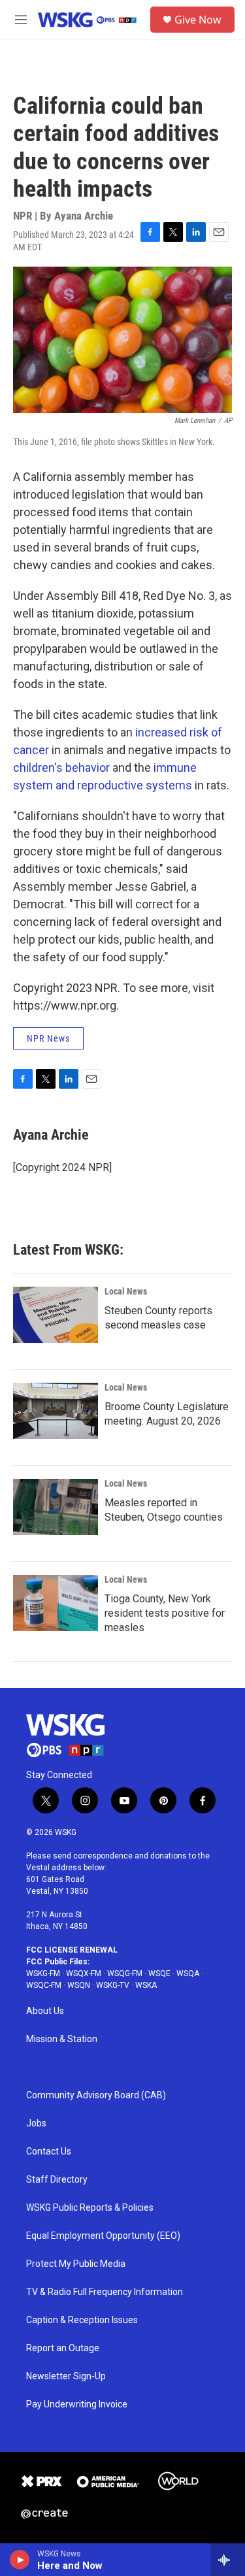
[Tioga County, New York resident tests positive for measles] (56, 1603)
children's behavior (61, 768)
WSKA (146, 1985)
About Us (45, 2011)
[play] (20, 2560)
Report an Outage (63, 2348)
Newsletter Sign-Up (66, 2376)
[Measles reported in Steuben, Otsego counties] (56, 1507)
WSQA (188, 1973)
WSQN (79, 1985)
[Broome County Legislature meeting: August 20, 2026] (56, 1411)
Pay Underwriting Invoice (77, 2404)
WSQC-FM (44, 1985)
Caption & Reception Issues (82, 2320)
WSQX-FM (84, 1973)
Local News (126, 1291)
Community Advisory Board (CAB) (96, 2095)
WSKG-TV (113, 1985)
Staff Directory (57, 2180)
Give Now (198, 20)
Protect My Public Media (76, 2264)
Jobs (36, 2123)
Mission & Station (62, 2039)
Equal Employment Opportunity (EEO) (103, 2236)
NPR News (48, 1038)
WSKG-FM (43, 1973)
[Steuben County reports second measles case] (56, 1315)
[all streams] (228, 2560)
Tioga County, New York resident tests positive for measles (165, 1613)
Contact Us (49, 2152)
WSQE (159, 1973)
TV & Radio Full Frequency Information (105, 2292)
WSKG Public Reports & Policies (90, 2208)
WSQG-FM (125, 1973)
